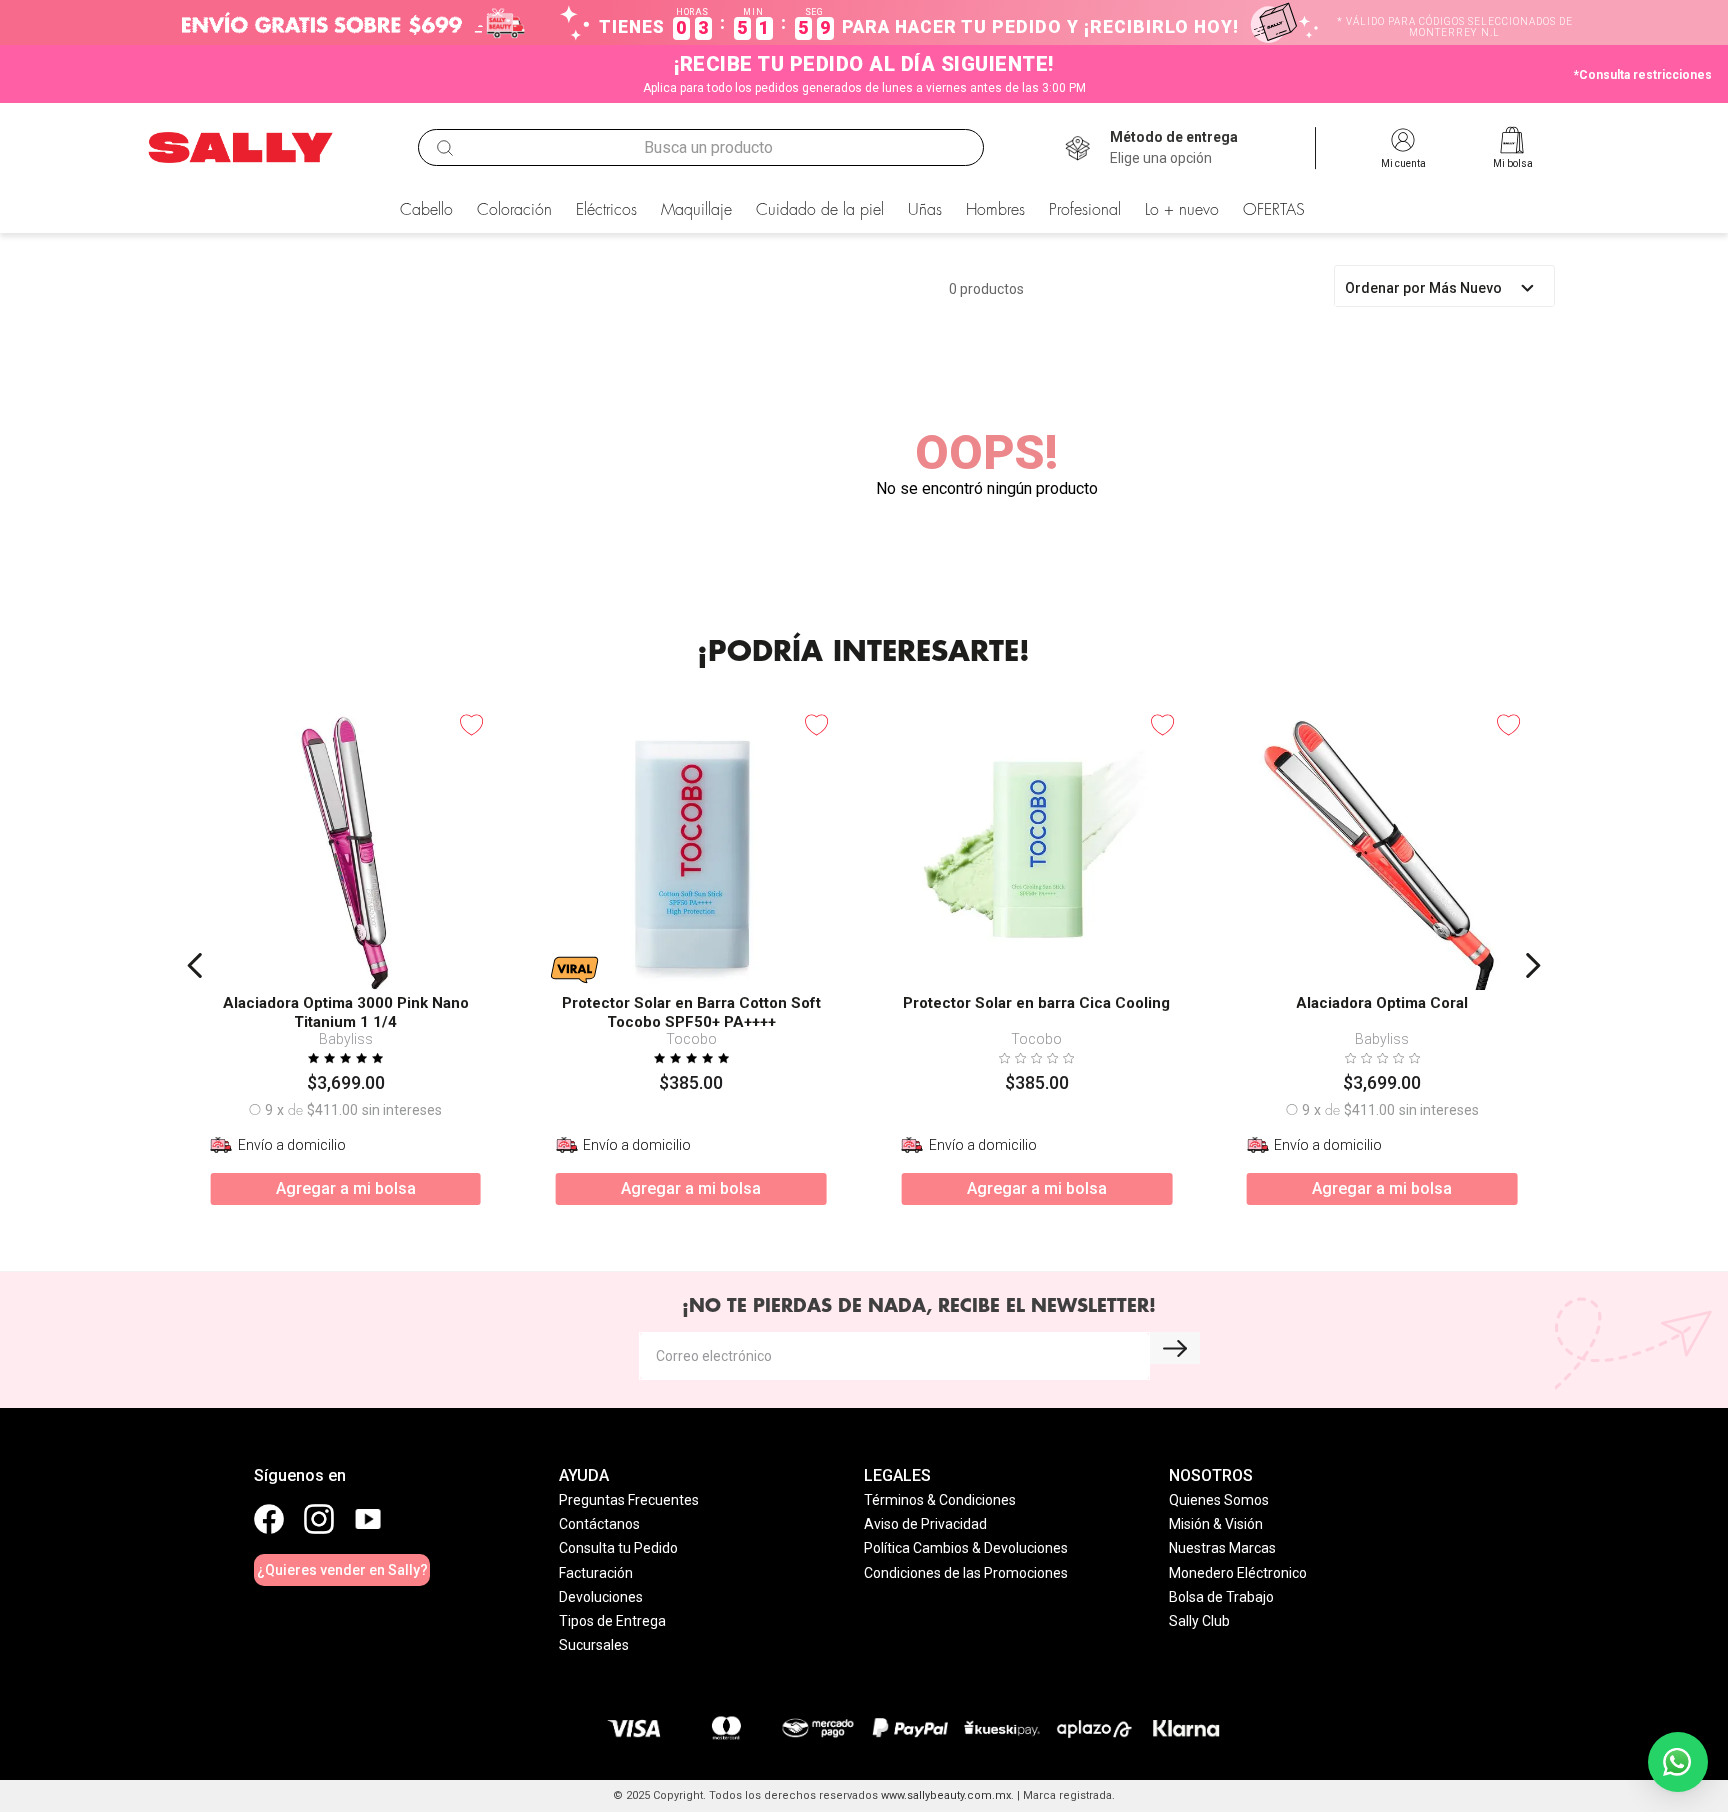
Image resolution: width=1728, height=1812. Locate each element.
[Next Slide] (1532, 965)
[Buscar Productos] (445, 148)
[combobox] (701, 148)
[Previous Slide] (195, 965)
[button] (1174, 148)
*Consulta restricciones (1643, 75)
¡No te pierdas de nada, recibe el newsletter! (919, 1306)
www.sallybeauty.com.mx (946, 1795)
